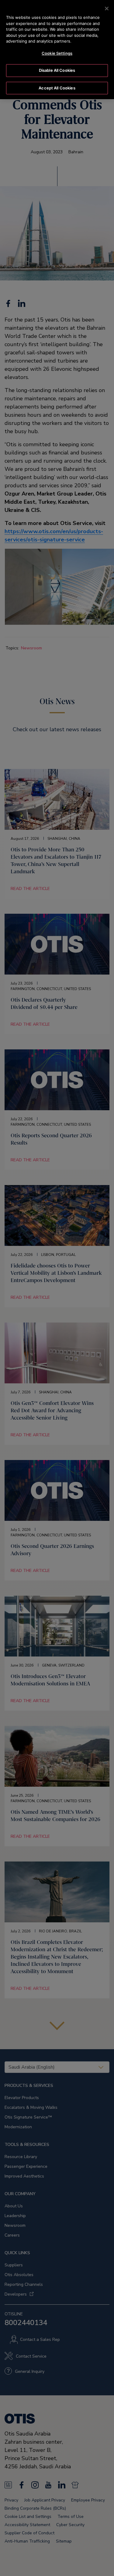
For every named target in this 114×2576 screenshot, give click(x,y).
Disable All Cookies (57, 70)
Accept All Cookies (57, 88)
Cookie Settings (57, 53)
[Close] (107, 9)
